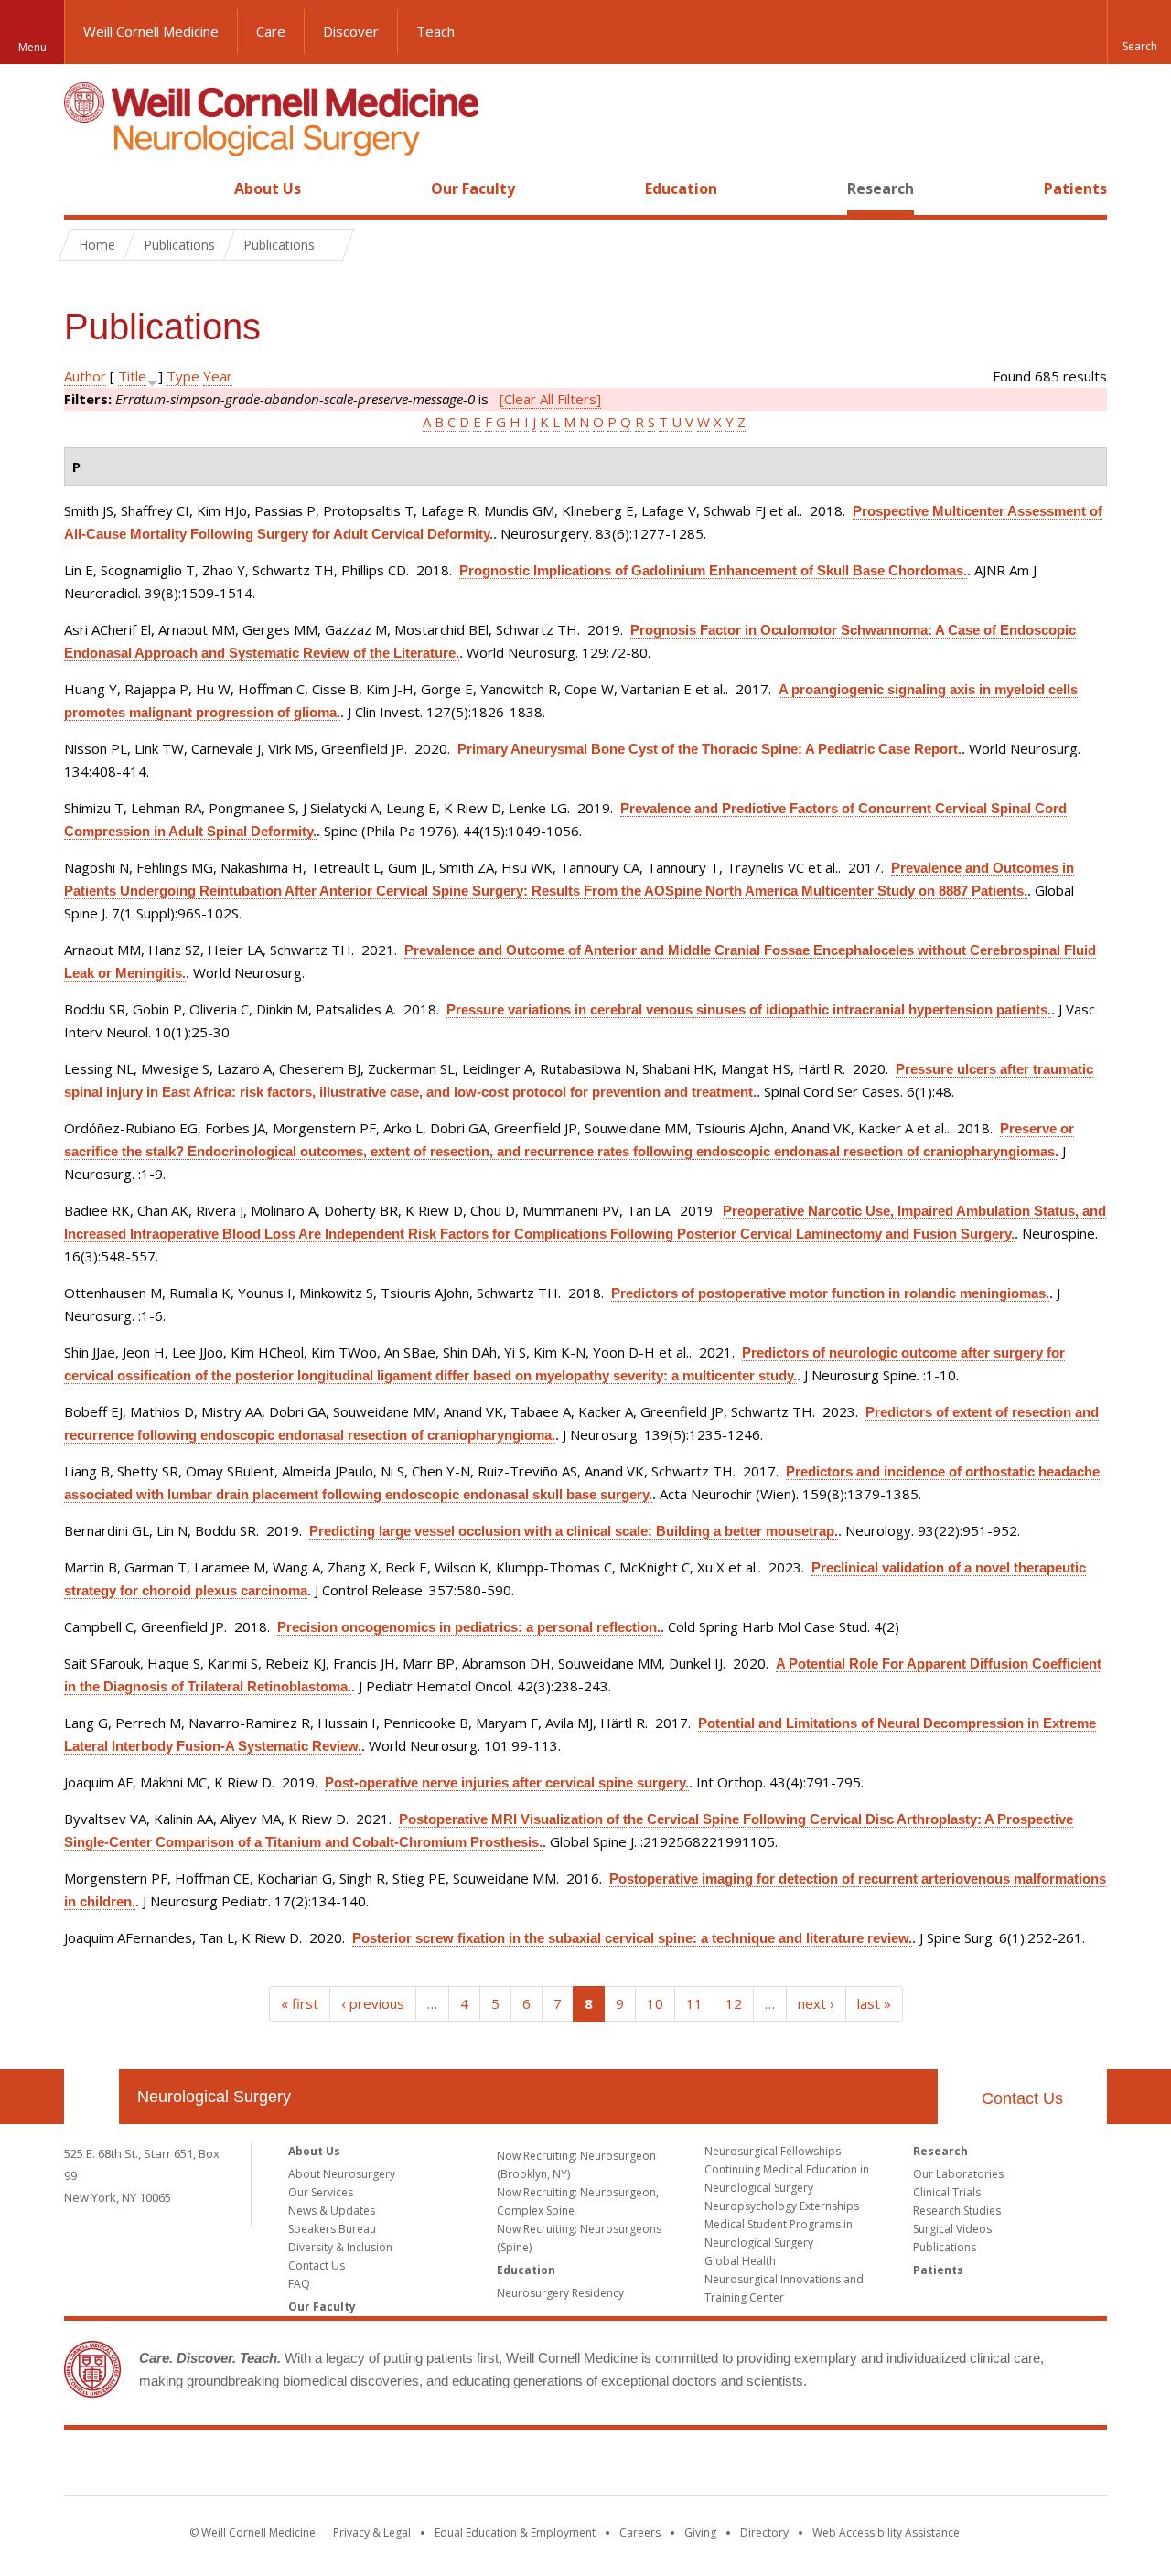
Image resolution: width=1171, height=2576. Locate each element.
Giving (700, 2533)
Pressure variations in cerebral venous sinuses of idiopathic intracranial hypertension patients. (749, 1009)
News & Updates (332, 2211)
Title (132, 376)
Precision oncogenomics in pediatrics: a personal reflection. (469, 1627)
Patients (1075, 188)
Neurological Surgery (214, 2097)
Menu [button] (32, 47)
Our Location (91, 2097)
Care (271, 31)
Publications (945, 2247)
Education (681, 188)
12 (734, 2003)
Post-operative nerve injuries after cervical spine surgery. (507, 1782)
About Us (268, 188)
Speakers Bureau (332, 2229)
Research (881, 188)
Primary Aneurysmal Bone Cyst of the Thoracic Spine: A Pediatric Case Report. (709, 749)
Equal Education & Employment (515, 2533)
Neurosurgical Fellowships (773, 2151)
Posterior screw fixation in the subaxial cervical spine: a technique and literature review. (632, 1938)
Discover (351, 31)
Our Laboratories (958, 2174)
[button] (1139, 32)
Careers (640, 2533)
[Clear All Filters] (550, 399)
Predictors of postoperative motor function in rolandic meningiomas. (830, 1293)
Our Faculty (473, 188)
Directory (764, 2533)
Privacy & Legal (372, 2533)
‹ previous (373, 2003)
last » (874, 2003)
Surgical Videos (952, 2229)
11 (694, 2003)
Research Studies (957, 2211)
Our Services (321, 2192)
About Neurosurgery (342, 2174)
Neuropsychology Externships (782, 2206)
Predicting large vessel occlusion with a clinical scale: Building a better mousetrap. (574, 1531)
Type (183, 376)
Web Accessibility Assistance (886, 2533)
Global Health (740, 2261)
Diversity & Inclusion (340, 2247)
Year (218, 376)
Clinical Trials (947, 2192)
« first (300, 2003)
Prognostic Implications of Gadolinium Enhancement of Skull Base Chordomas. (713, 570)
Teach (435, 31)
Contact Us (1022, 2098)
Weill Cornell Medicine (151, 31)
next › (816, 2003)
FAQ (299, 2284)
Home (84, 188)
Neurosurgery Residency (560, 2293)
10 (655, 2003)
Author (85, 376)
